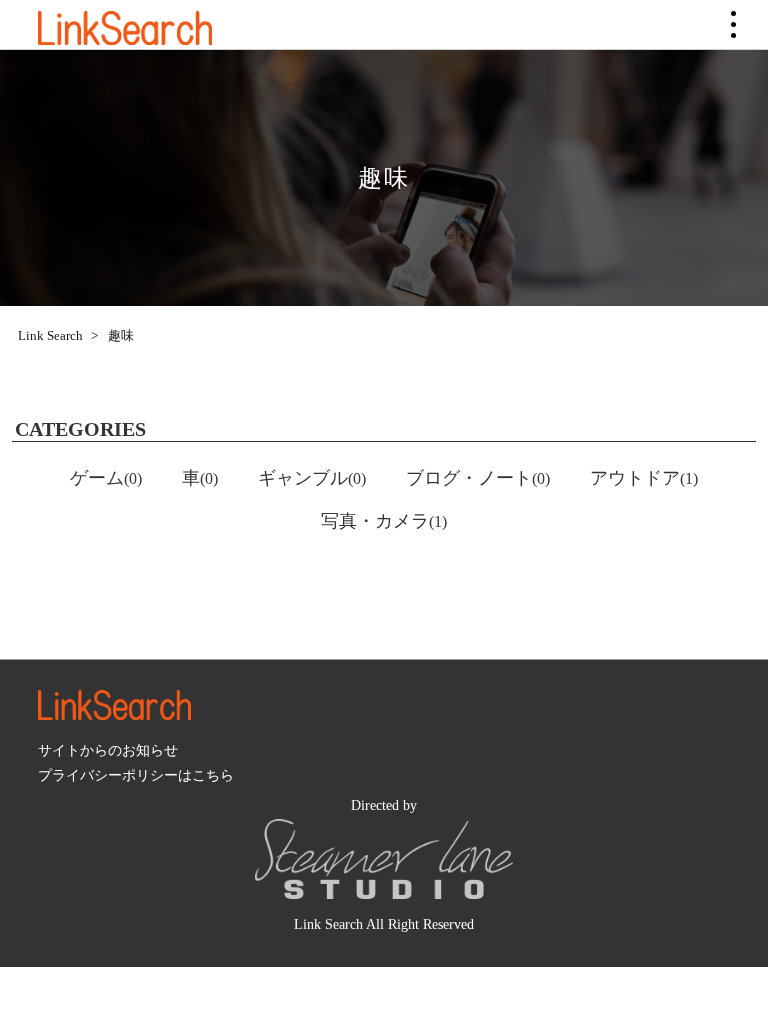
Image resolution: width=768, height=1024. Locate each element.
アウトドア (644, 478)
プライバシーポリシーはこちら (136, 775)
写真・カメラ (384, 521)
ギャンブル (312, 478)
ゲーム (106, 478)
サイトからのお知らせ (108, 750)
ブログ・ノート (478, 478)
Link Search (49, 335)
